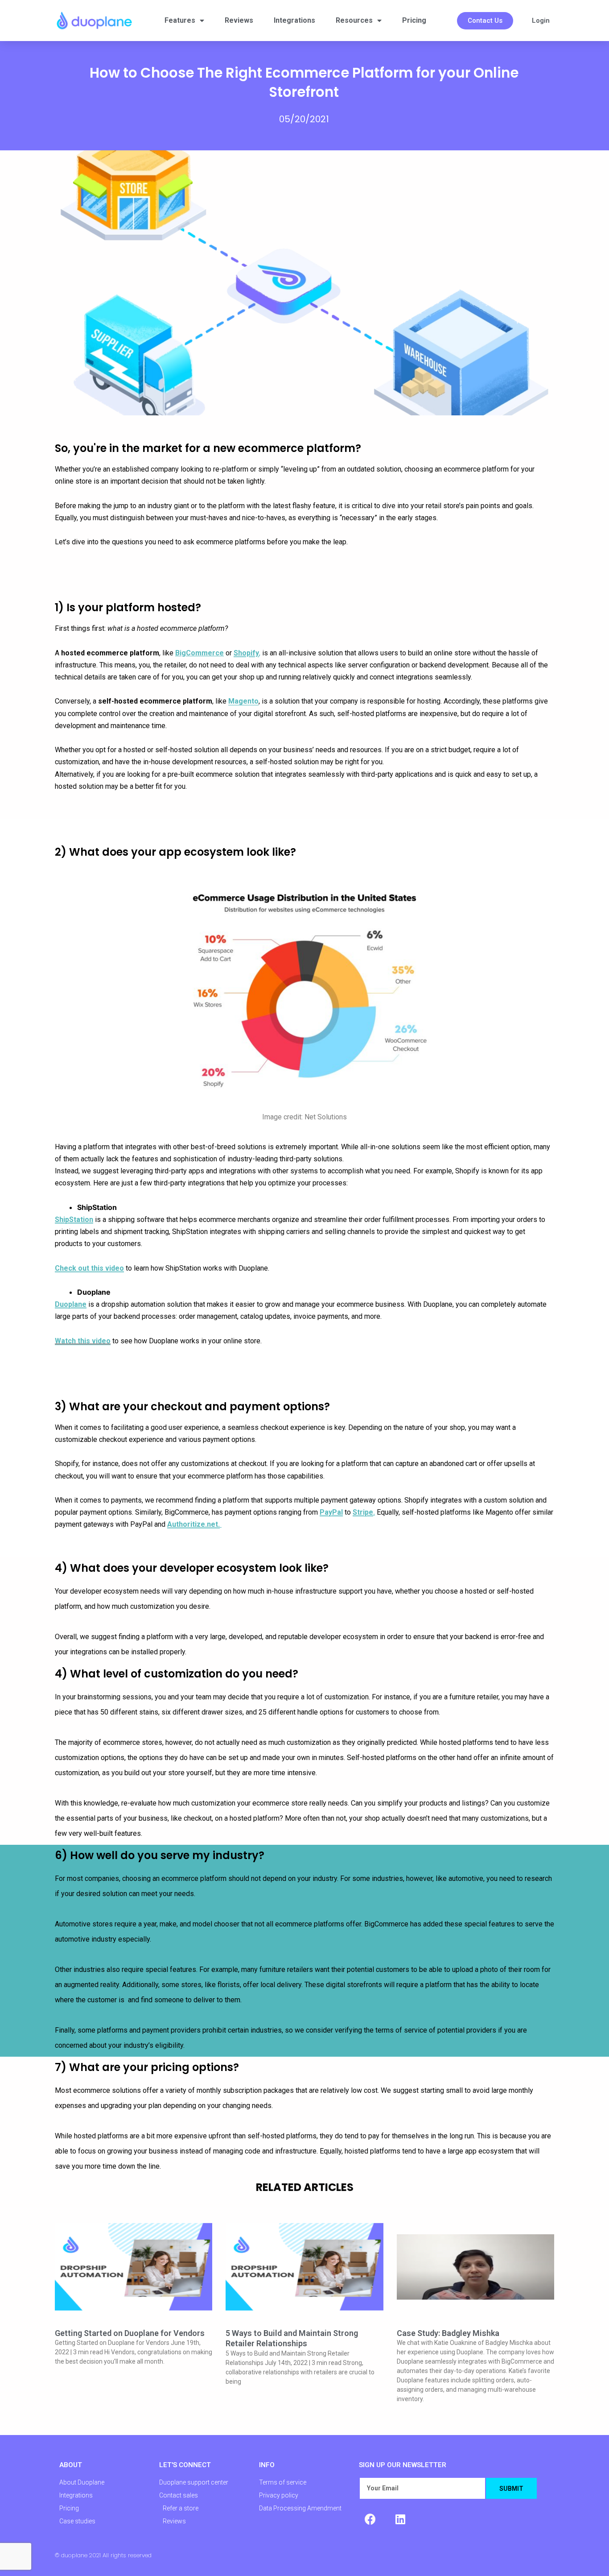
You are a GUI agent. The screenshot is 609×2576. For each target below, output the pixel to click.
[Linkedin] (400, 2519)
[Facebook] (370, 2519)
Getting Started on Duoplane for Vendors (130, 2333)
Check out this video (89, 1268)
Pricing (414, 20)
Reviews (239, 20)
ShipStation (74, 1220)
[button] (485, 21)
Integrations (294, 20)
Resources (354, 20)
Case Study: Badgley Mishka (448, 2333)
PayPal (331, 1512)
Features (180, 20)
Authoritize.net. (193, 1524)
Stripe (363, 1512)
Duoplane (71, 1304)
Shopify (246, 653)
